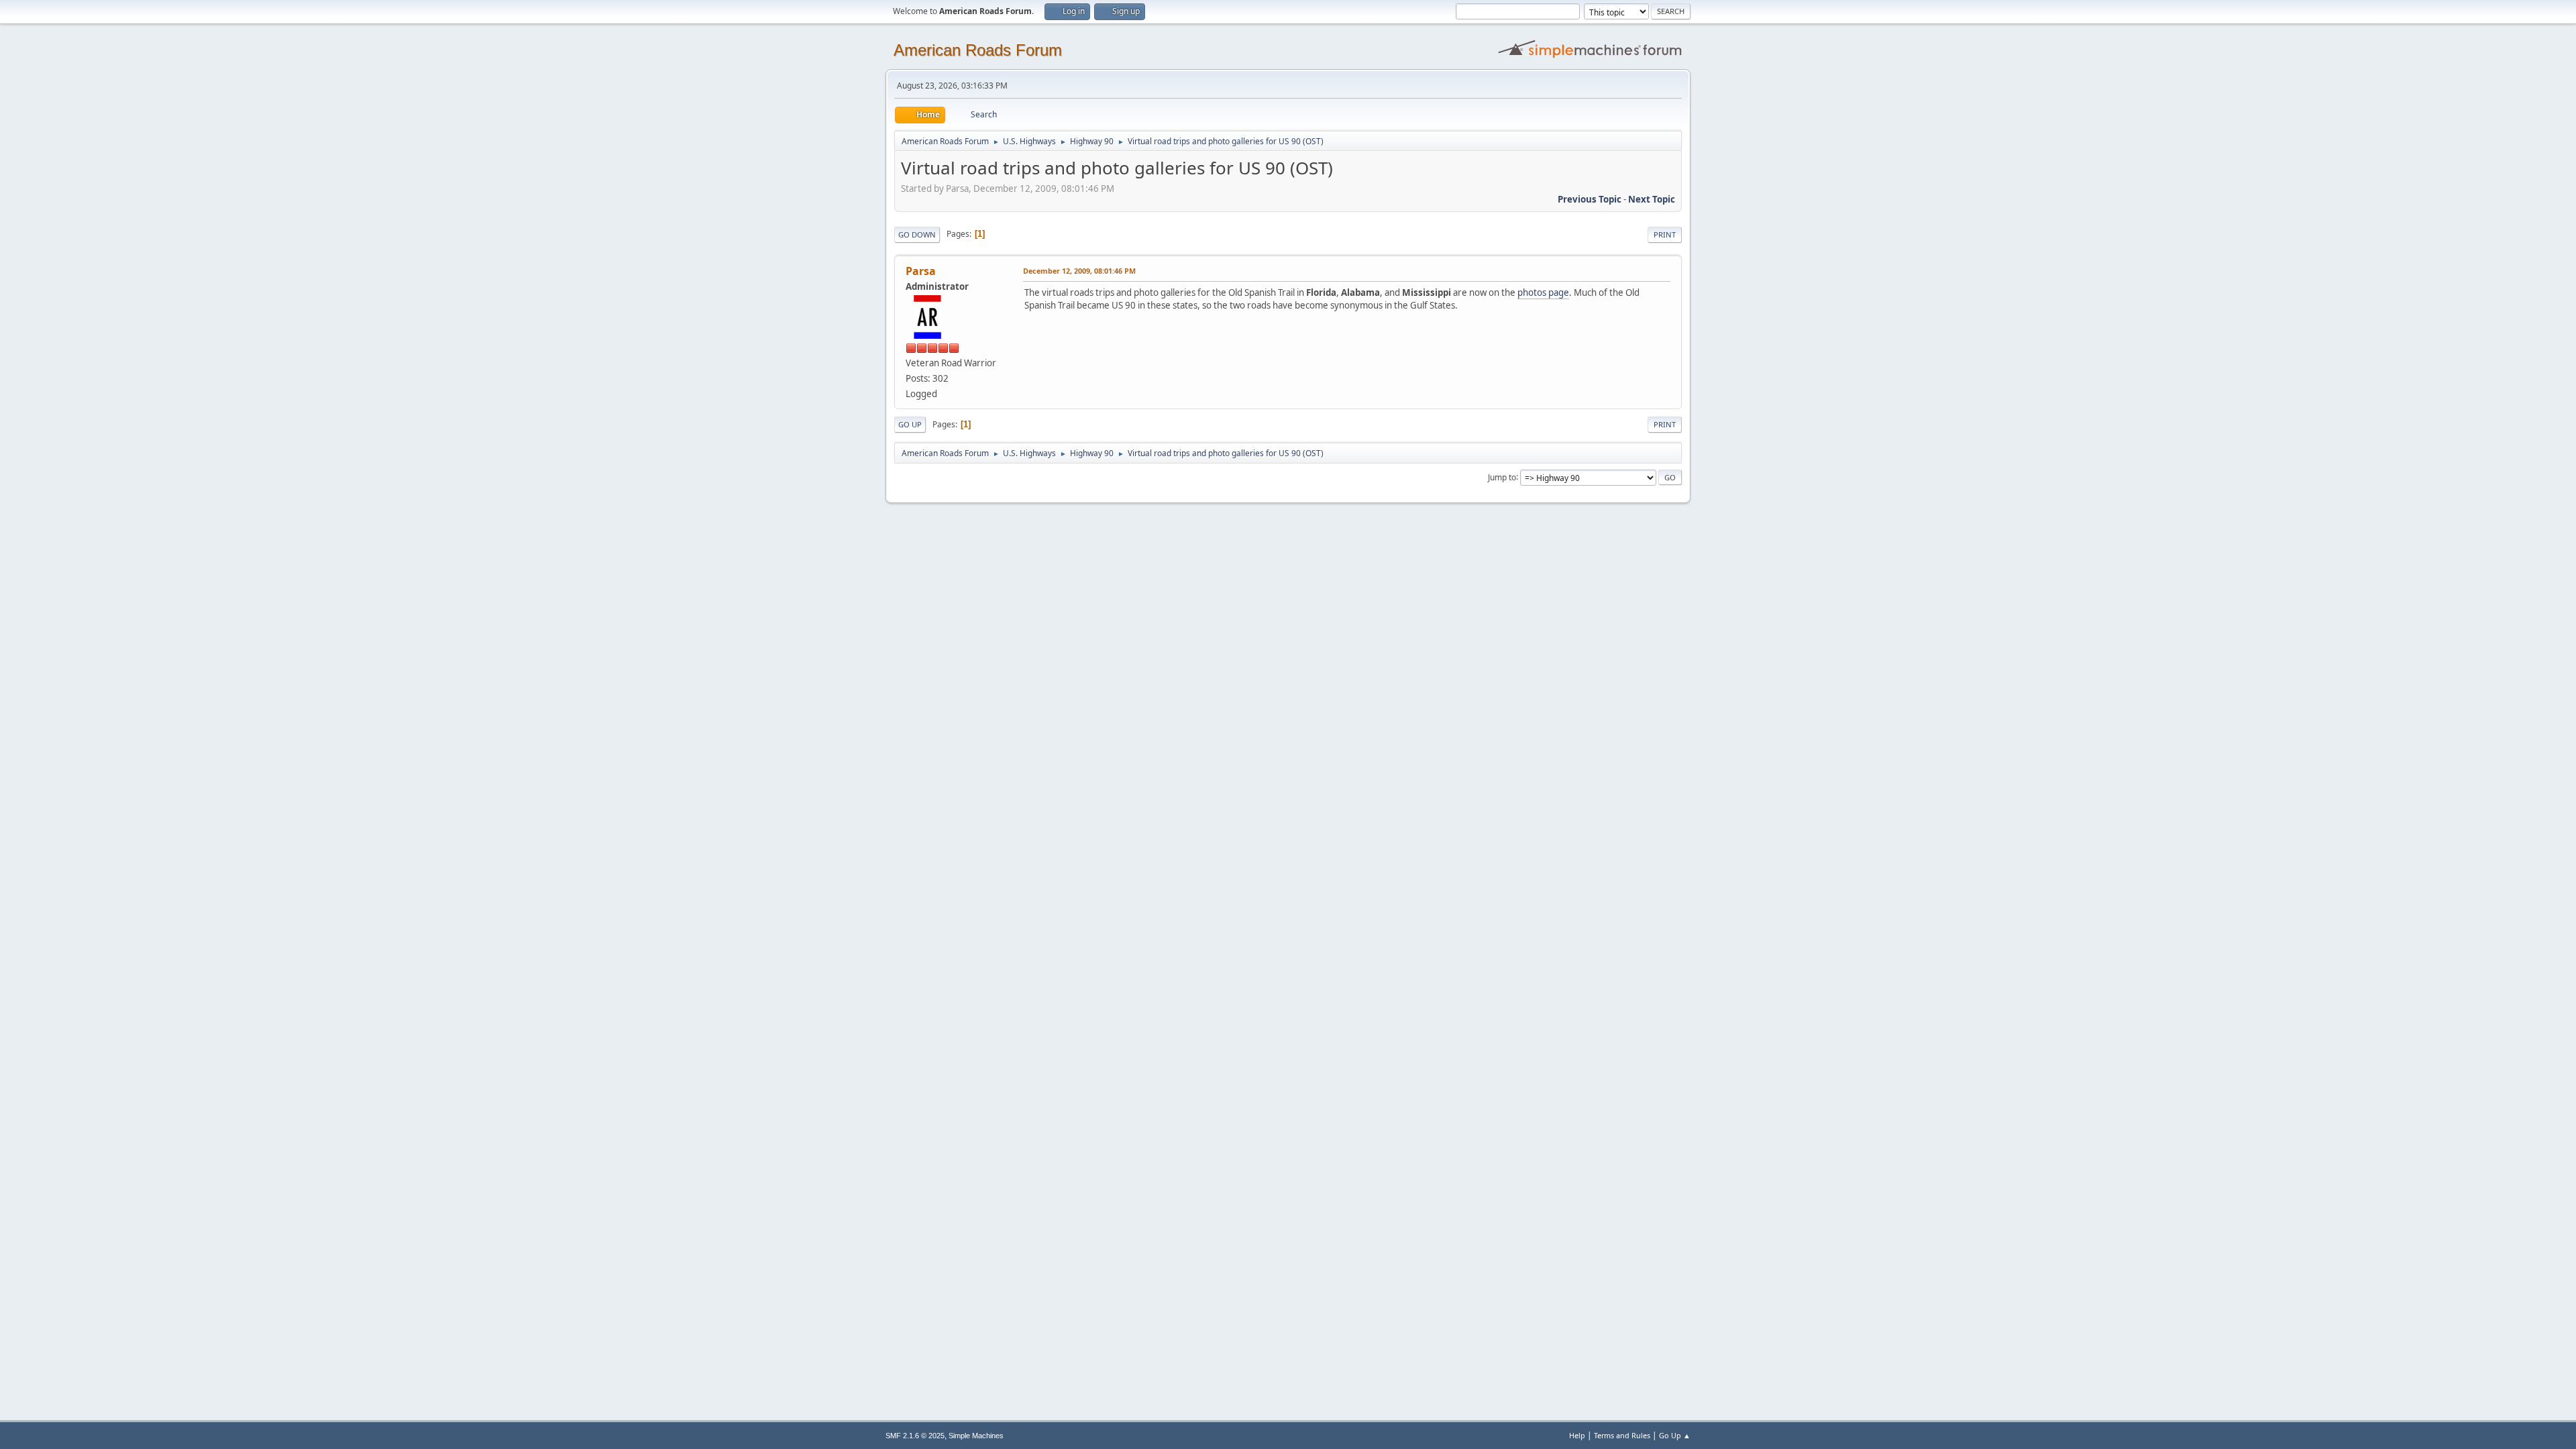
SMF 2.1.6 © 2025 (915, 1436)
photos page (1543, 292)
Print (1665, 234)
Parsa (921, 271)
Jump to (1502, 477)
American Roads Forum (978, 50)
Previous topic (1590, 199)
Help (1577, 1435)
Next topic (1652, 199)
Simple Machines (976, 1436)
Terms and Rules (1622, 1435)
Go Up (910, 424)
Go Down (917, 234)
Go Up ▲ (1675, 1435)
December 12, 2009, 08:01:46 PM (1079, 271)
